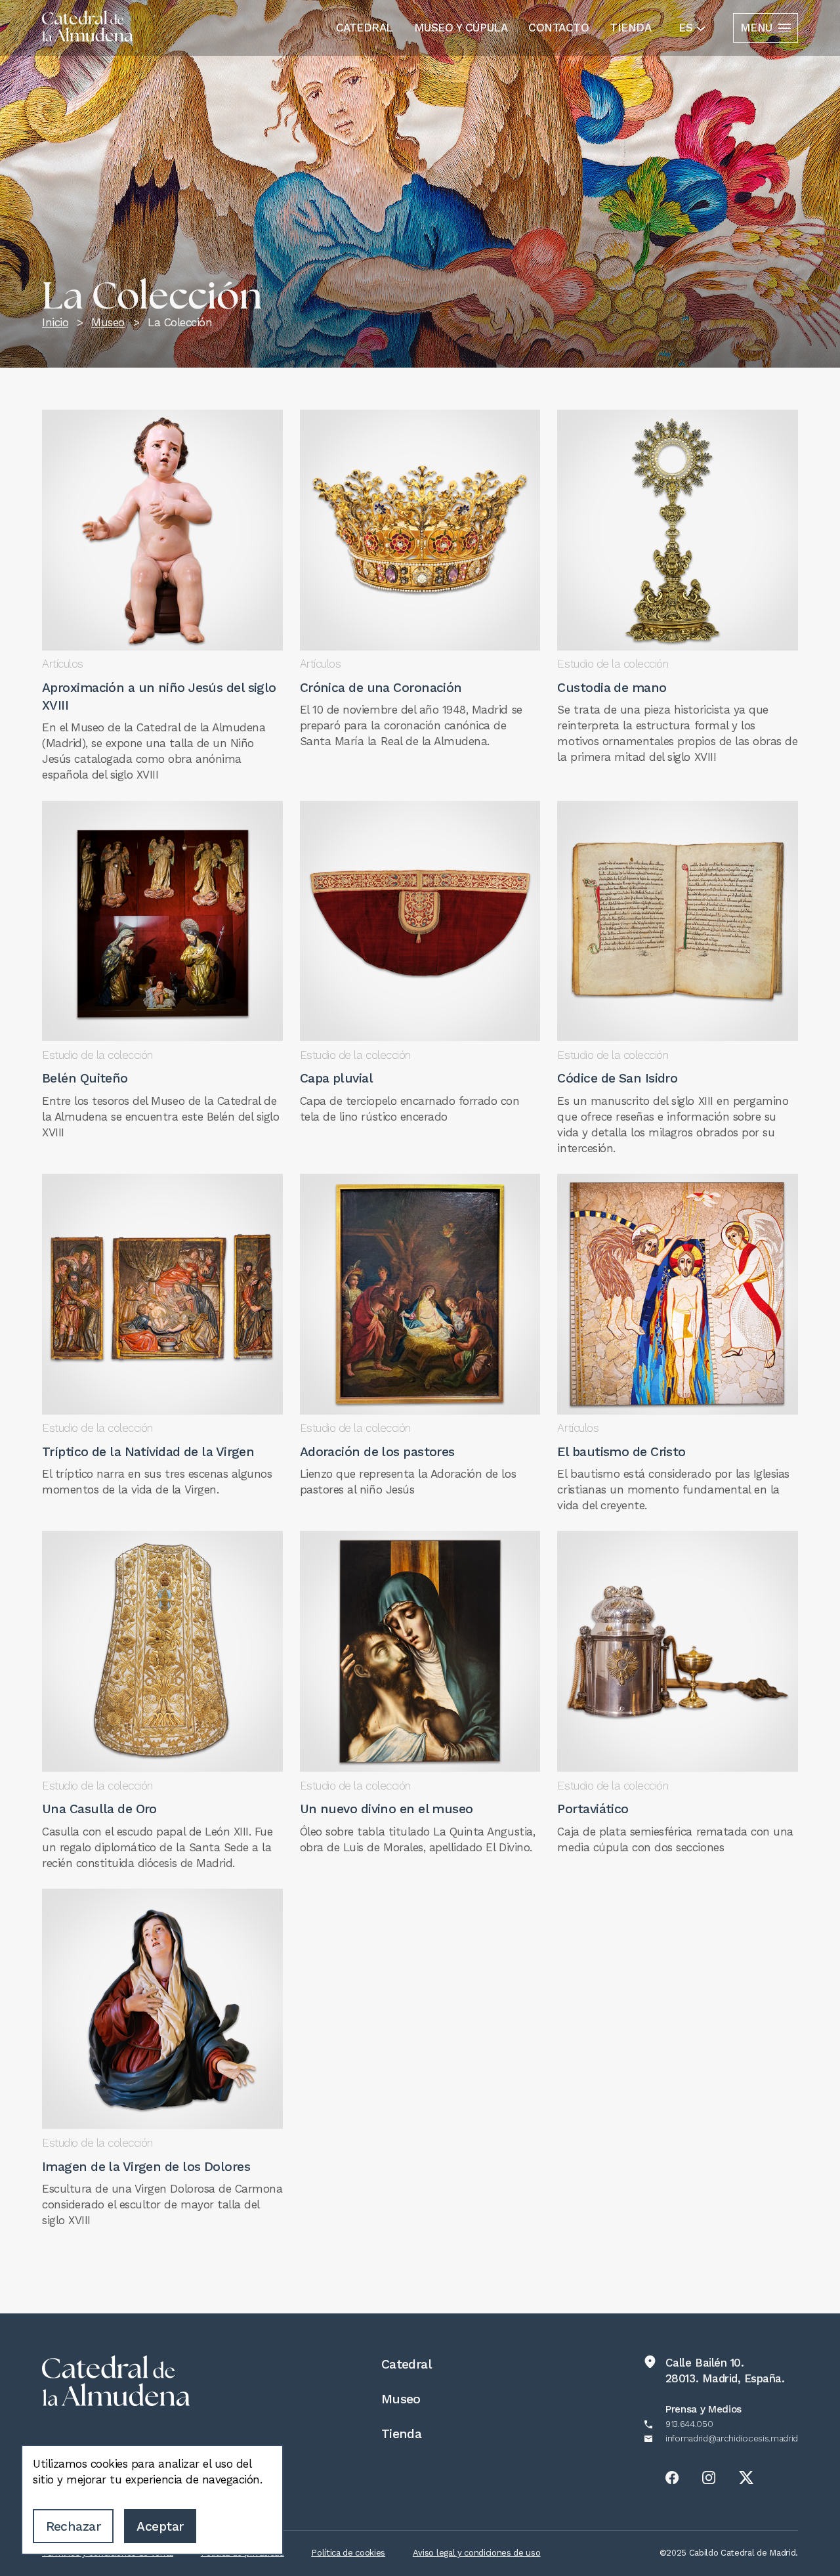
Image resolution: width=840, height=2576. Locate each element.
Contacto (558, 28)
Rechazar (73, 2526)
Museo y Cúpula (461, 28)
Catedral (365, 28)
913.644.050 (689, 2424)
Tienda (630, 28)
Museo (401, 2399)
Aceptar (160, 2526)
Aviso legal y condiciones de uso (477, 2553)
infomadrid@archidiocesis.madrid (732, 2439)
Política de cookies (348, 2553)
